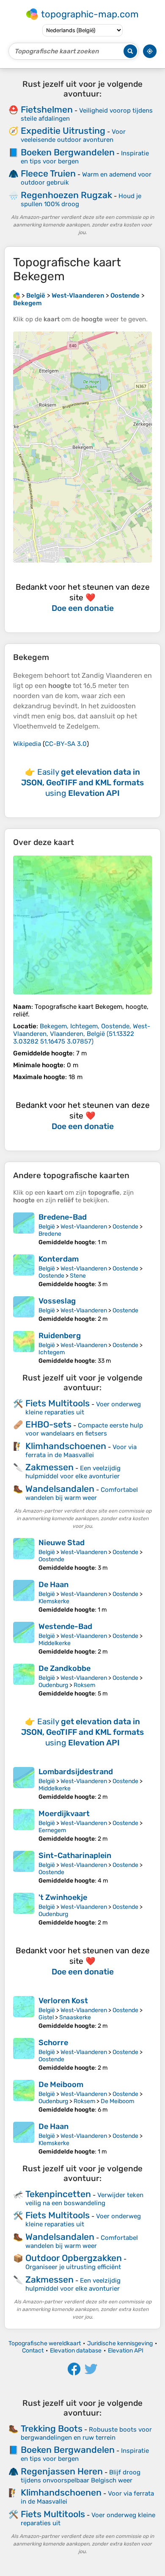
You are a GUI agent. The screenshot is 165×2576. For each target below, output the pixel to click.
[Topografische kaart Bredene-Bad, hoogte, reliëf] (24, 1229)
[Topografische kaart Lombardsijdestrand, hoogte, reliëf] (24, 1784)
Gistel (46, 2017)
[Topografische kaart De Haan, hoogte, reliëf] (24, 1597)
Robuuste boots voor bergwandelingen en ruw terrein (86, 2434)
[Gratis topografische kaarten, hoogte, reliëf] (16, 295)
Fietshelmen (47, 109)
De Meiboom (61, 2085)
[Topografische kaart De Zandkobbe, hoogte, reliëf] (24, 1680)
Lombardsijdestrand (76, 1772)
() (82, 1034)
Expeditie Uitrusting (63, 131)
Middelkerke (55, 1643)
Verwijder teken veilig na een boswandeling (84, 2199)
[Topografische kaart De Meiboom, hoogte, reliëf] (24, 2097)
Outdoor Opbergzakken (74, 2258)
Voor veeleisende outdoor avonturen (73, 136)
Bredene (50, 1234)
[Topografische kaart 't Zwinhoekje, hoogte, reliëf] (24, 1909)
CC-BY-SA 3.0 (66, 744)
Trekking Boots (52, 2428)
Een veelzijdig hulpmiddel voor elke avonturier (73, 1472)
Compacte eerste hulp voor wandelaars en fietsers (84, 1429)
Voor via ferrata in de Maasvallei (81, 1451)
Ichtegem (52, 1352)
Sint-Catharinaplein (75, 1855)
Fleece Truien (48, 173)
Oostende (125, 1227)
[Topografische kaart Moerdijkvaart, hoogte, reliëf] (24, 1826)
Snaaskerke (75, 2017)
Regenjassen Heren (62, 2471)
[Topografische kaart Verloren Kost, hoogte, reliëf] (24, 2013)
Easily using (82, 783)
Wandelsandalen (60, 1489)
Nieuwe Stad (62, 1543)
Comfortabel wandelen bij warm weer (82, 1494)
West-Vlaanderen (84, 1227)
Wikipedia (27, 744)
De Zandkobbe (65, 1668)
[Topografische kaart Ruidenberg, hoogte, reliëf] (24, 1348)
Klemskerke (54, 1601)
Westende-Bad (65, 1626)
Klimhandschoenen (66, 1446)
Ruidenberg (60, 1336)
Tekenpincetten (58, 2194)
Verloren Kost (63, 2001)
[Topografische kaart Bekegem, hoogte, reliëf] (82, 925)
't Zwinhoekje (63, 1897)
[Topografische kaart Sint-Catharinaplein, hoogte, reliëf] (24, 1868)
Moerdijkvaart (64, 1814)
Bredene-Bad (63, 1217)
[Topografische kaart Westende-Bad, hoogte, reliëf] (24, 1639)
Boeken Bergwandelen (68, 152)
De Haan (54, 1585)
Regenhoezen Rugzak (66, 195)
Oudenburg (53, 1685)
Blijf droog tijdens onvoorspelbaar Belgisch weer (81, 2476)
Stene (78, 1276)
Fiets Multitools (58, 1403)
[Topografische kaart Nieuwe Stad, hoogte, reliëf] (24, 1555)
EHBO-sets (48, 1424)
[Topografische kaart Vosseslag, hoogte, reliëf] (24, 1309)
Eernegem (52, 1830)
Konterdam (59, 1259)
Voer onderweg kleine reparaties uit (83, 1408)
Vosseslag (57, 1301)
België (47, 1227)
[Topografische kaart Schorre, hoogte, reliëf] (24, 2055)
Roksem (84, 1685)
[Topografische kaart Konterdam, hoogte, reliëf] (24, 1271)
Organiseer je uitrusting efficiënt (73, 2267)
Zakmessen (49, 1467)
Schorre (53, 2043)
